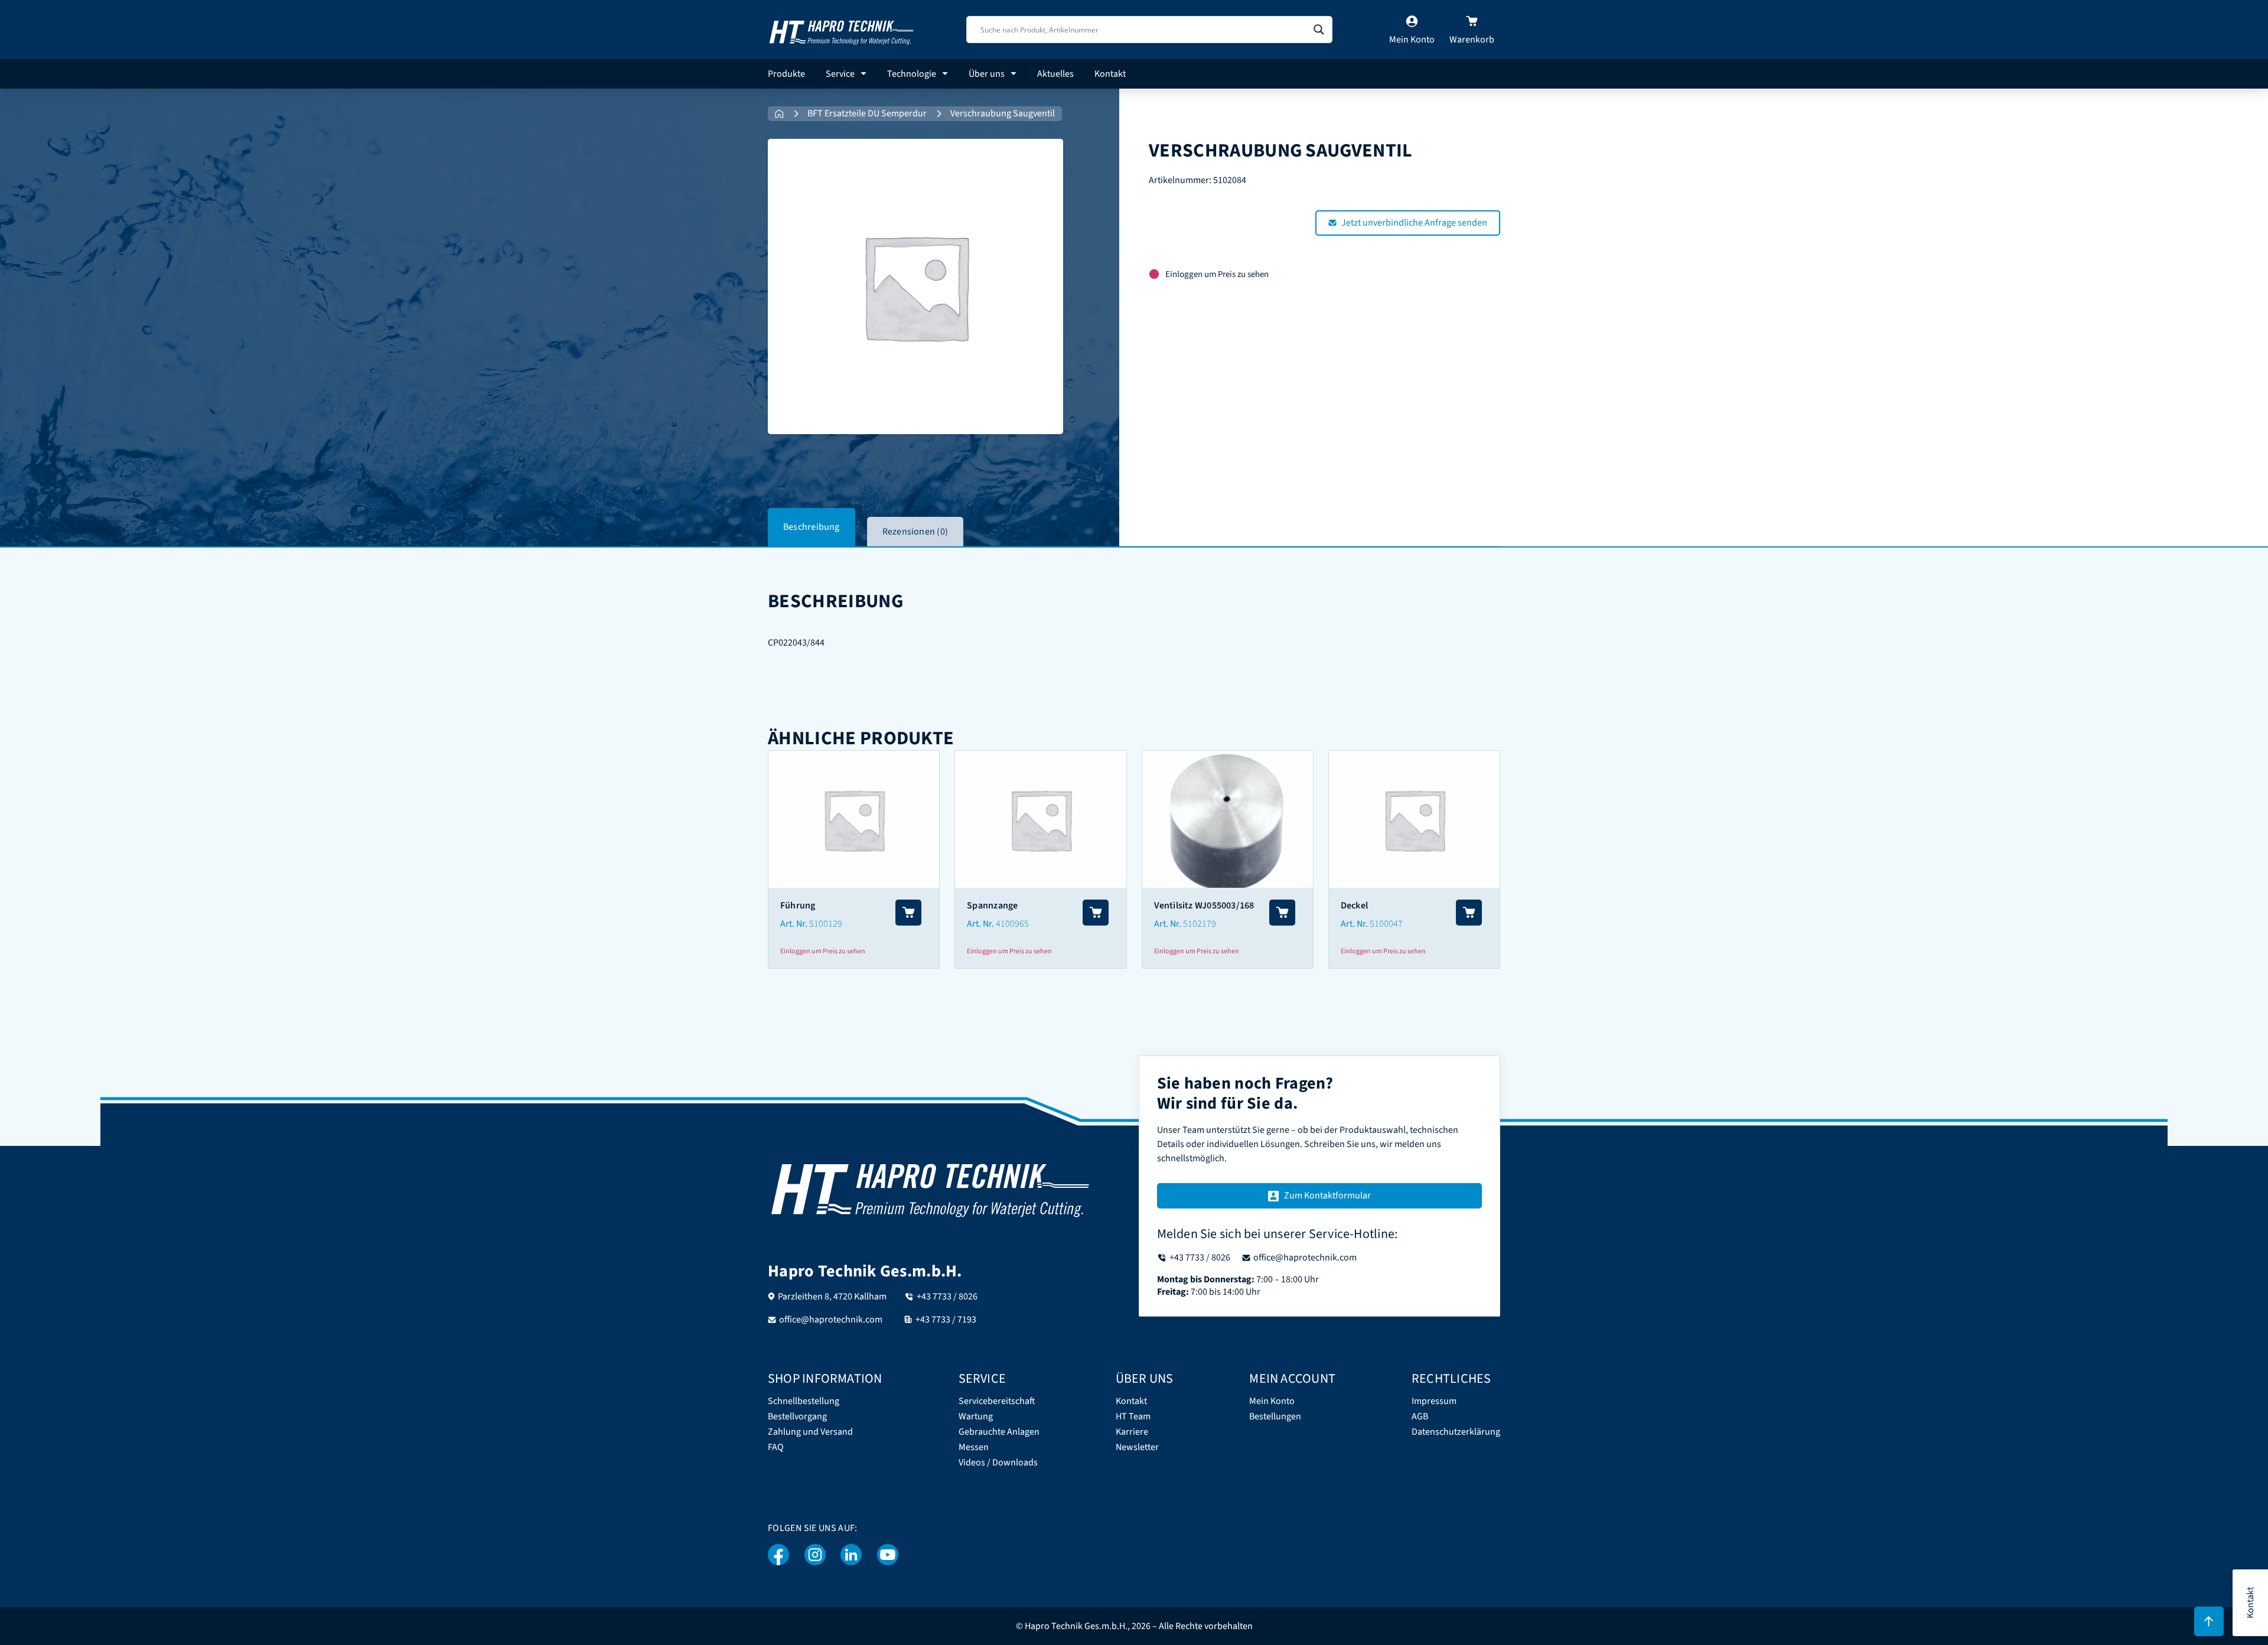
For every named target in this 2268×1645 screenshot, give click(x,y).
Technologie (912, 74)
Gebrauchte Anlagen (999, 1432)
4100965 (1012, 924)
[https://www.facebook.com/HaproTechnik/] (779, 1555)
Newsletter (1137, 1447)
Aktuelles (1055, 74)
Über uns (987, 74)
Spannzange (992, 905)
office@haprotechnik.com (831, 1320)
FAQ (776, 1447)
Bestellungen (1275, 1417)
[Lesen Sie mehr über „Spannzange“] (1096, 913)
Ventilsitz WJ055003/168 (1204, 905)
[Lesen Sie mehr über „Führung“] (908, 913)
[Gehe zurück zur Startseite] (842, 29)
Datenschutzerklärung (1456, 1432)
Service (840, 74)
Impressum (1434, 1401)
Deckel (1354, 905)
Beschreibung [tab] (812, 527)
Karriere (1132, 1432)
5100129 (826, 924)
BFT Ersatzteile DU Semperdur (867, 114)
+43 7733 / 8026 (947, 1297)
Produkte (786, 74)
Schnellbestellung (804, 1401)
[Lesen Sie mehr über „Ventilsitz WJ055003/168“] (1282, 913)
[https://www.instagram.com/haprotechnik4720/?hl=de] (815, 1555)
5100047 (1386, 924)
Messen (974, 1447)
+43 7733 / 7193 (946, 1320)
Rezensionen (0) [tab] (915, 532)
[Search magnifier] (1319, 30)
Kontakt (1110, 74)
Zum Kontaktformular (1327, 1196)
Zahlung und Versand (810, 1432)
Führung (798, 905)
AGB (1420, 1417)
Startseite (779, 114)
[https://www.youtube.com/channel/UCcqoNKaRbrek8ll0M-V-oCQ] (888, 1555)
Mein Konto (1272, 1401)
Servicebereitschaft (997, 1401)
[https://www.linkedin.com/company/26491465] (851, 1555)
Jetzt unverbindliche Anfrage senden (1414, 223)
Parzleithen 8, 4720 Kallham (832, 1297)
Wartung (976, 1417)
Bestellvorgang (797, 1417)
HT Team (1133, 1417)
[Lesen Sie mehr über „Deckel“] (1469, 913)
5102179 (1200, 924)
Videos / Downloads (998, 1463)
